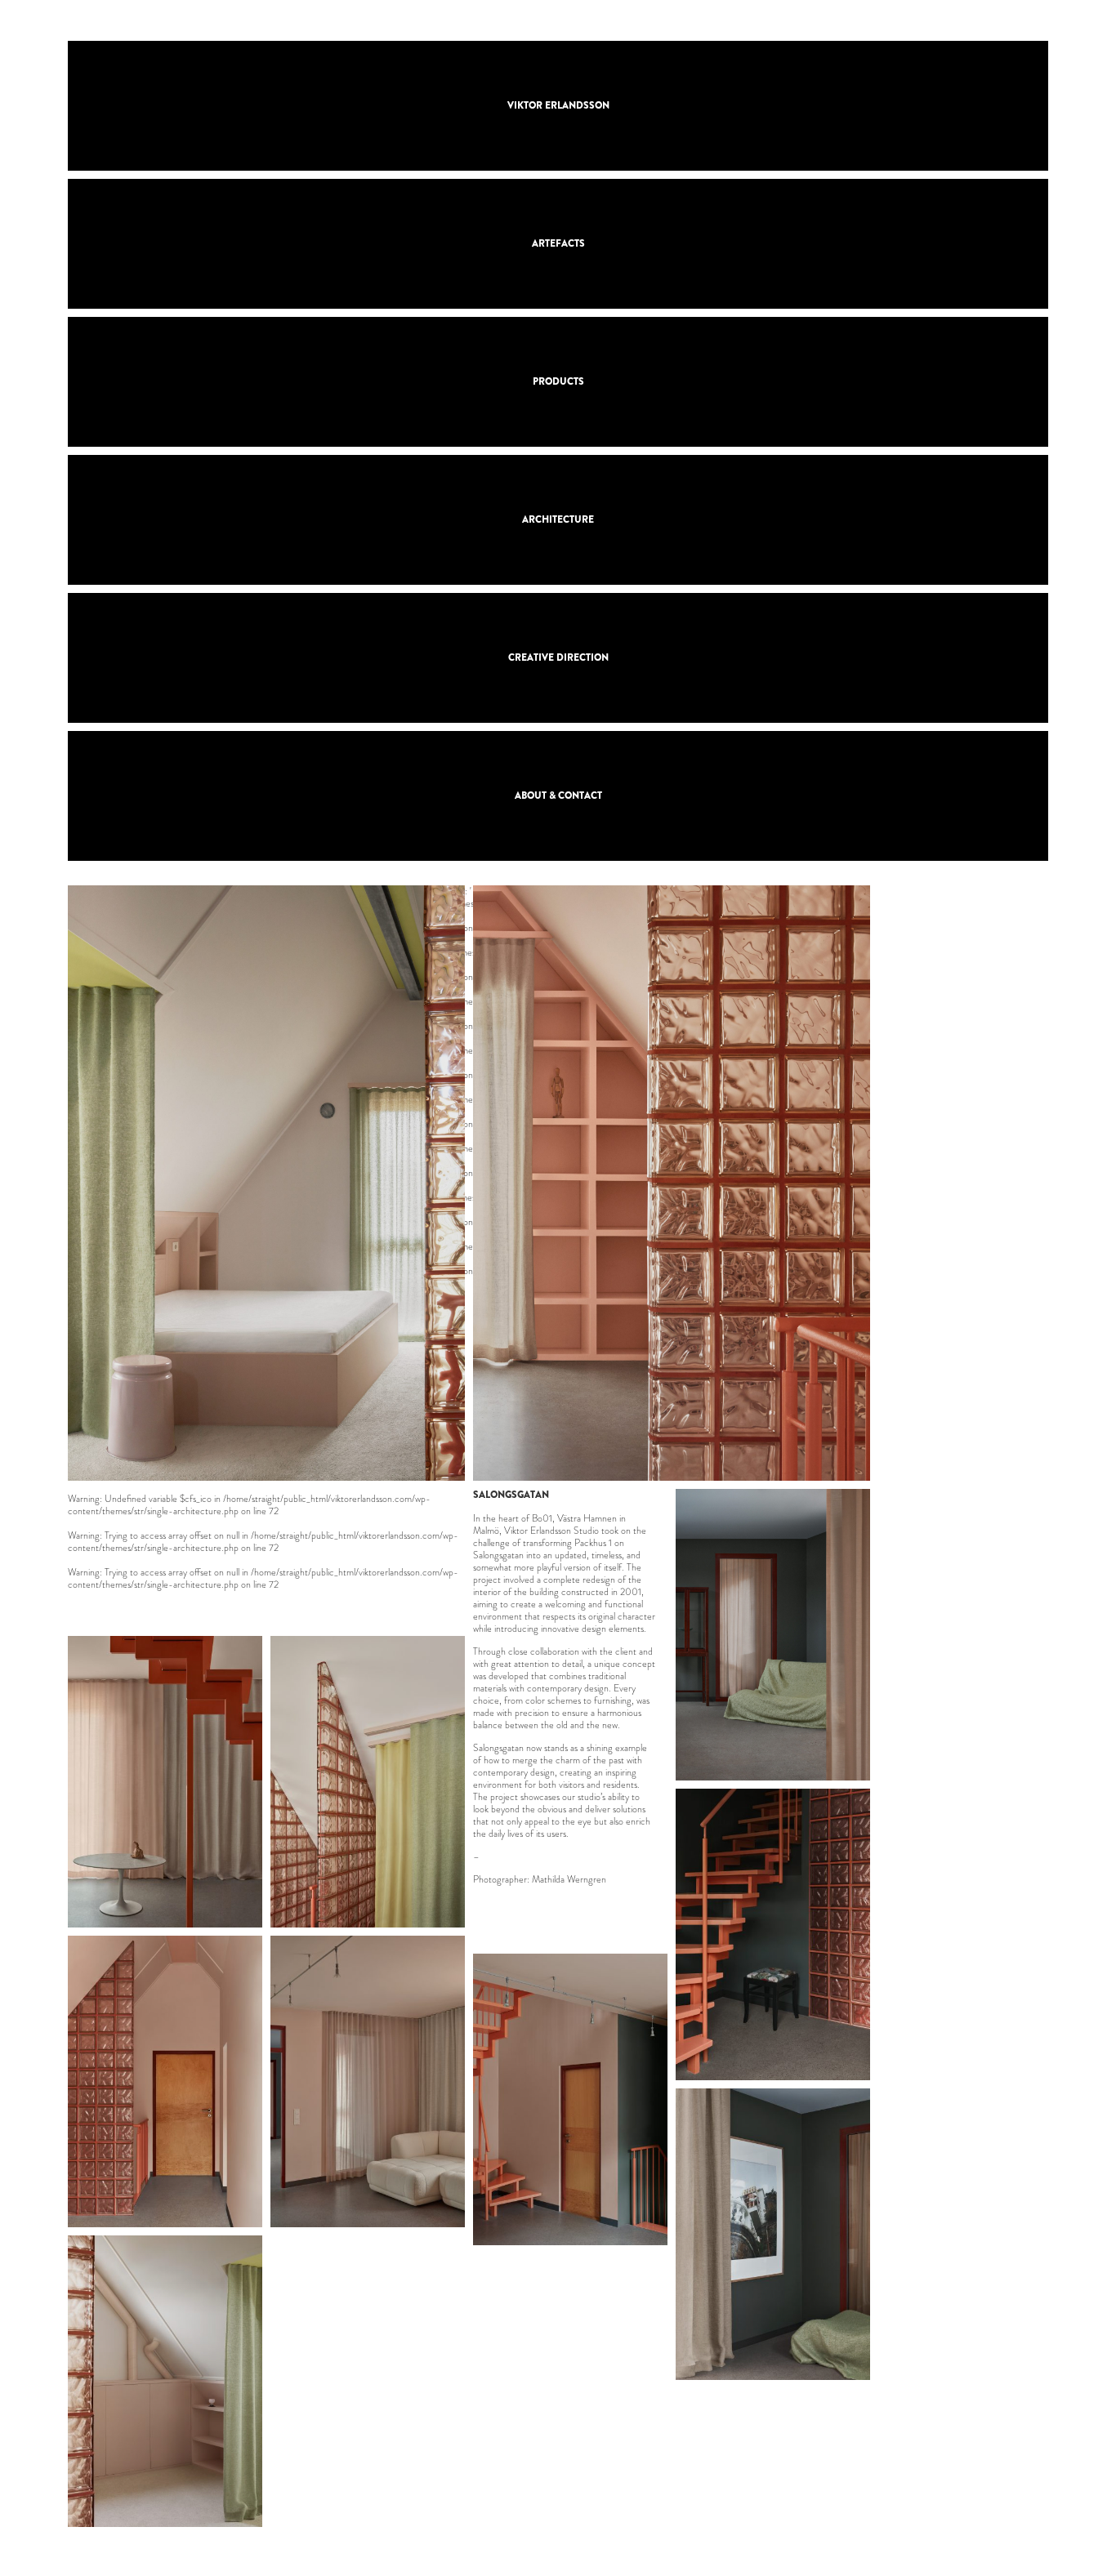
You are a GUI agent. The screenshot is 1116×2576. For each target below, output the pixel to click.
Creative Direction (558, 657)
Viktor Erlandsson (558, 105)
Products (558, 381)
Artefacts (558, 243)
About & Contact (558, 796)
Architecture (558, 519)
